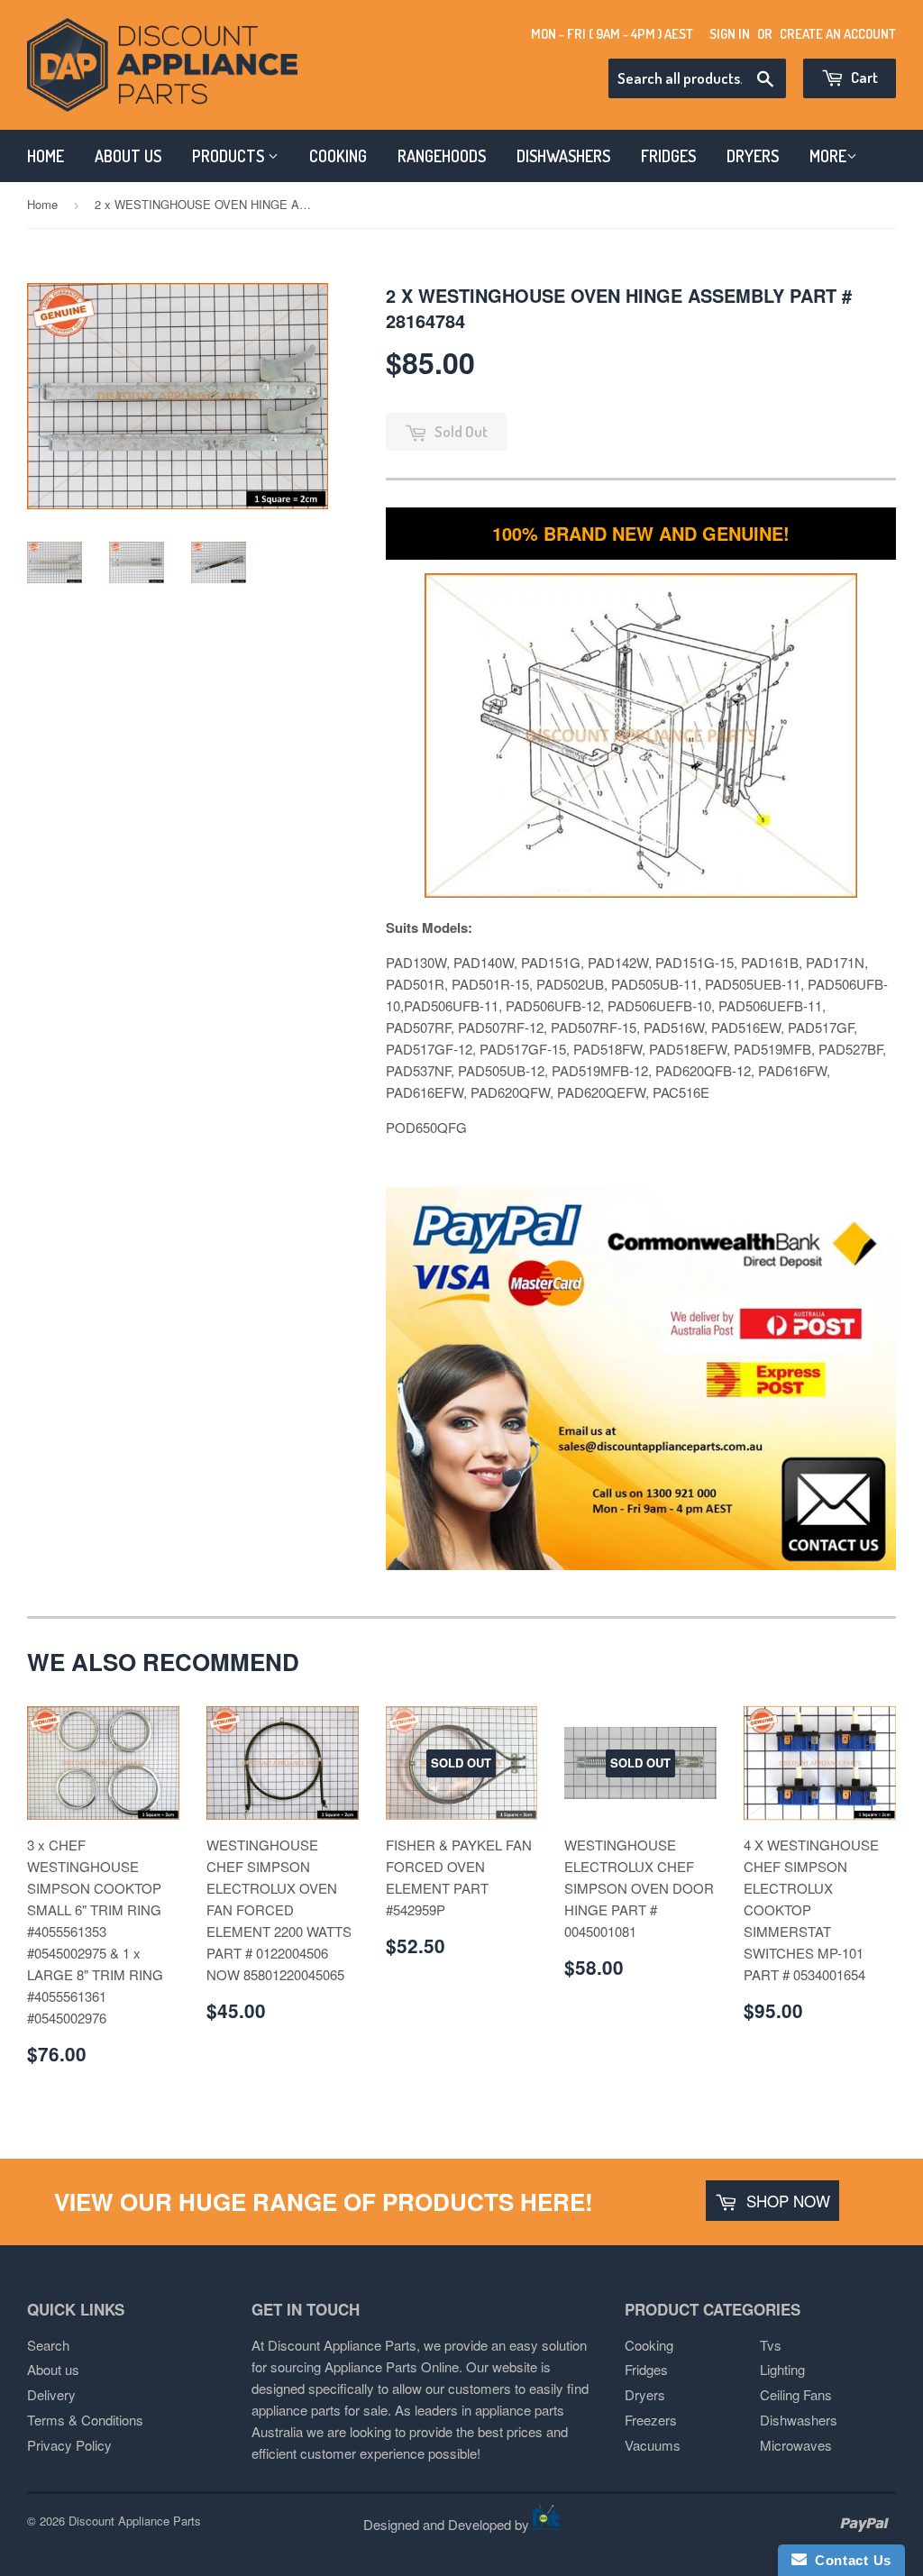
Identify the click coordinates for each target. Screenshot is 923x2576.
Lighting (782, 2369)
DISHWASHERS (563, 156)
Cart (863, 77)
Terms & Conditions (85, 2420)
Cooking (649, 2345)
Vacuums (653, 2445)
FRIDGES (668, 156)
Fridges (646, 2369)
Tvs (771, 2345)
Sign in (730, 34)
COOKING (338, 156)
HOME (46, 156)
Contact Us (849, 2560)
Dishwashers (799, 2420)
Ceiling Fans (796, 2394)
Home (42, 204)
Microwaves (796, 2445)
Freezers (651, 2420)
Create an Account (838, 34)
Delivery (51, 2394)
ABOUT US (128, 156)
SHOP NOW (786, 2201)
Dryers (645, 2394)
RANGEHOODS (442, 156)
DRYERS (753, 156)
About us (53, 2369)
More (828, 156)
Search (48, 2345)
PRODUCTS (230, 156)
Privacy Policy (69, 2445)
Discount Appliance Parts (135, 2521)
